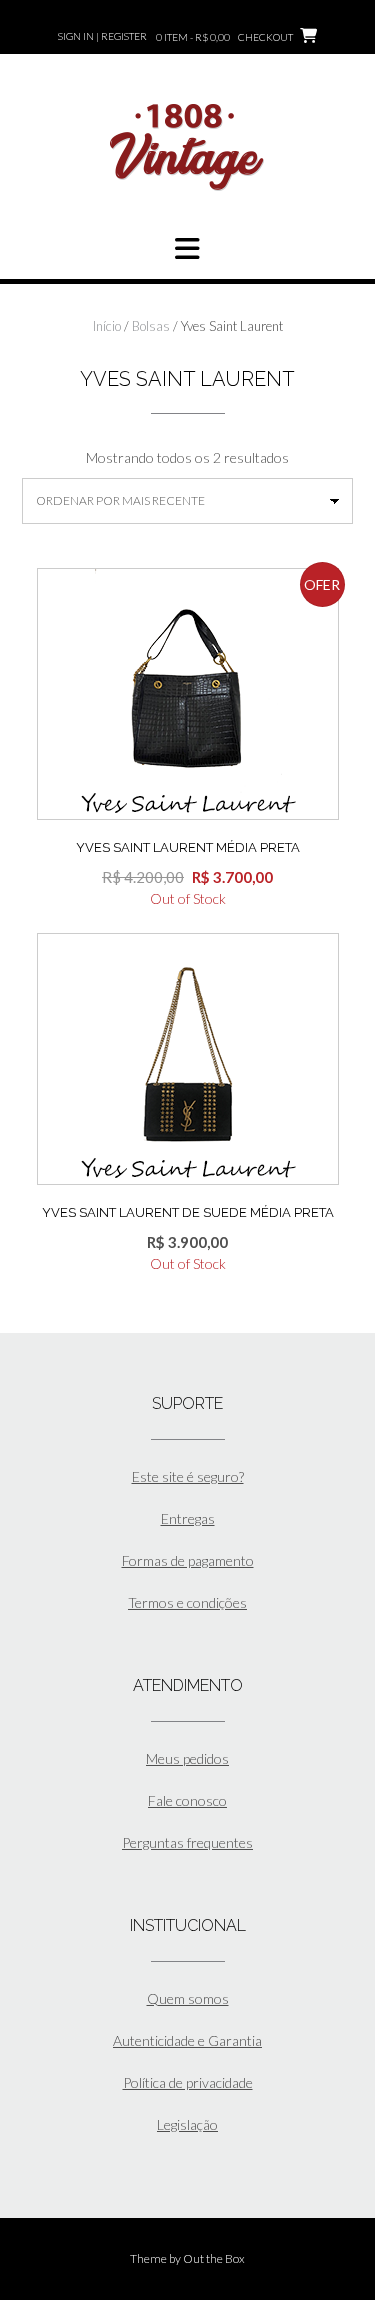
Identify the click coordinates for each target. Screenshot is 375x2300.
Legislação (187, 2124)
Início (107, 326)
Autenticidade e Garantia (187, 2040)
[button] (187, 249)
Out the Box (214, 2258)
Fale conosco (187, 1800)
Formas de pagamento (188, 1560)
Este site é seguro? (188, 1476)
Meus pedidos (187, 1758)
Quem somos (188, 1998)
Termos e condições (187, 1602)
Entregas (188, 1518)
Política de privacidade (188, 2082)
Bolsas (151, 326)
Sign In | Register (102, 36)
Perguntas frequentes (187, 1842)
